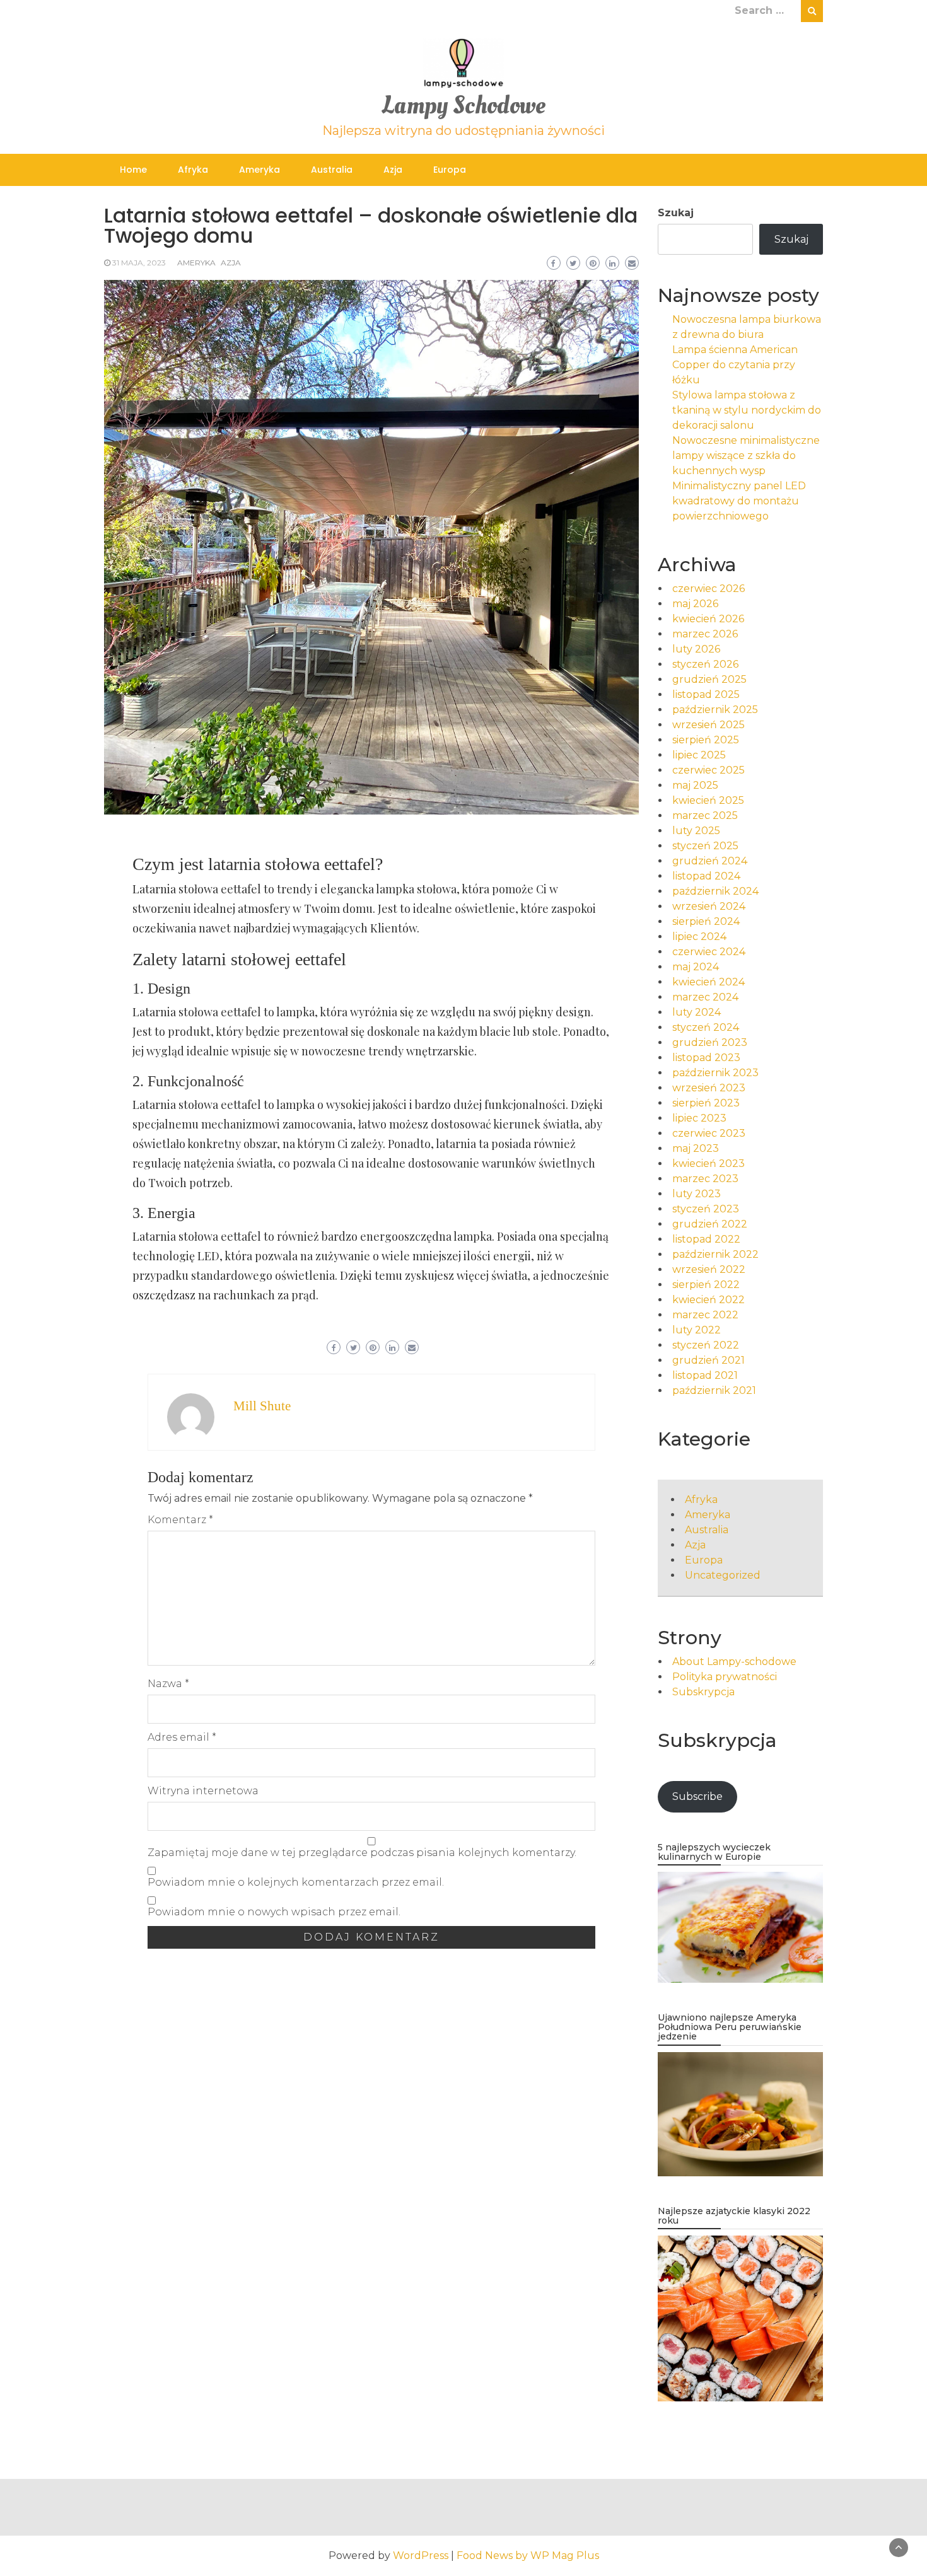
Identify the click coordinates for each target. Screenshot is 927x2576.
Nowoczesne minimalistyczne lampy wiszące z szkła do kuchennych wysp (746, 455)
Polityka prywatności (725, 1677)
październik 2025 (715, 710)
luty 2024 (697, 1012)
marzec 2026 (705, 634)
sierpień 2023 (706, 1103)
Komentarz (180, 1520)
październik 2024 (715, 891)
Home (133, 170)
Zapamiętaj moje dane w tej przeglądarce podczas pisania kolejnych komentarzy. (362, 1853)
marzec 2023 (705, 1179)
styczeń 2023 (706, 1209)
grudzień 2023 (710, 1042)
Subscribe (697, 1796)
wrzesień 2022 (709, 1269)
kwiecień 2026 (708, 619)
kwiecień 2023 (708, 1163)
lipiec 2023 (699, 1118)
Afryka (193, 170)
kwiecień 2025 (708, 800)
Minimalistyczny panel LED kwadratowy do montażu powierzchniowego (739, 501)
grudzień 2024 (710, 861)
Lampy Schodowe (463, 106)
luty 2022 (697, 1330)
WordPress (421, 2556)
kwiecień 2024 (708, 982)
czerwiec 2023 (709, 1133)
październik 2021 (714, 1390)
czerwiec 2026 (708, 589)
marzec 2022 (705, 1315)
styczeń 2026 (705, 664)
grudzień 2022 (710, 1224)
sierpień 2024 (706, 921)
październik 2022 (715, 1254)
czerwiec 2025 (708, 770)
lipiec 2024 (699, 937)
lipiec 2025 (699, 755)
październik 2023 (715, 1073)
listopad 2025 (706, 694)
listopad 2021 (705, 1375)
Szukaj (676, 213)
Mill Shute (262, 1406)
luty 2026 (696, 649)
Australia (332, 170)
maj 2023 (696, 1148)
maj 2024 (696, 967)
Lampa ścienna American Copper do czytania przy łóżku (735, 365)
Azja (393, 170)
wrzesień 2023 (709, 1088)
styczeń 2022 (706, 1345)
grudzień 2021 (708, 1360)
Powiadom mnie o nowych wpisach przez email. (274, 1912)
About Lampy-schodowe (734, 1662)
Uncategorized (723, 1575)
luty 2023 (697, 1194)
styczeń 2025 (705, 846)
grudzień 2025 (709, 679)
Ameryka (259, 170)
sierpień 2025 (706, 740)
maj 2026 (695, 604)
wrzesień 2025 (708, 725)
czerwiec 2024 (709, 952)
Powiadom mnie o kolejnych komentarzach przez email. (296, 1882)
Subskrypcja (703, 1692)
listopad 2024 (706, 876)
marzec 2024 (705, 997)
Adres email (182, 1737)
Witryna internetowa (203, 1791)
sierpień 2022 (706, 1285)
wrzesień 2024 (709, 906)
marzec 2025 (705, 815)
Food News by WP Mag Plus (528, 2556)
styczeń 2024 (706, 1027)
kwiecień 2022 (708, 1300)
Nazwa (168, 1684)
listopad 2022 (706, 1239)
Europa (450, 170)
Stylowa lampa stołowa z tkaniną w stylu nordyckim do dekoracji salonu (747, 410)
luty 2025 (696, 831)
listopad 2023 (706, 1058)
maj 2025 (695, 785)
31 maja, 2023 (139, 263)
